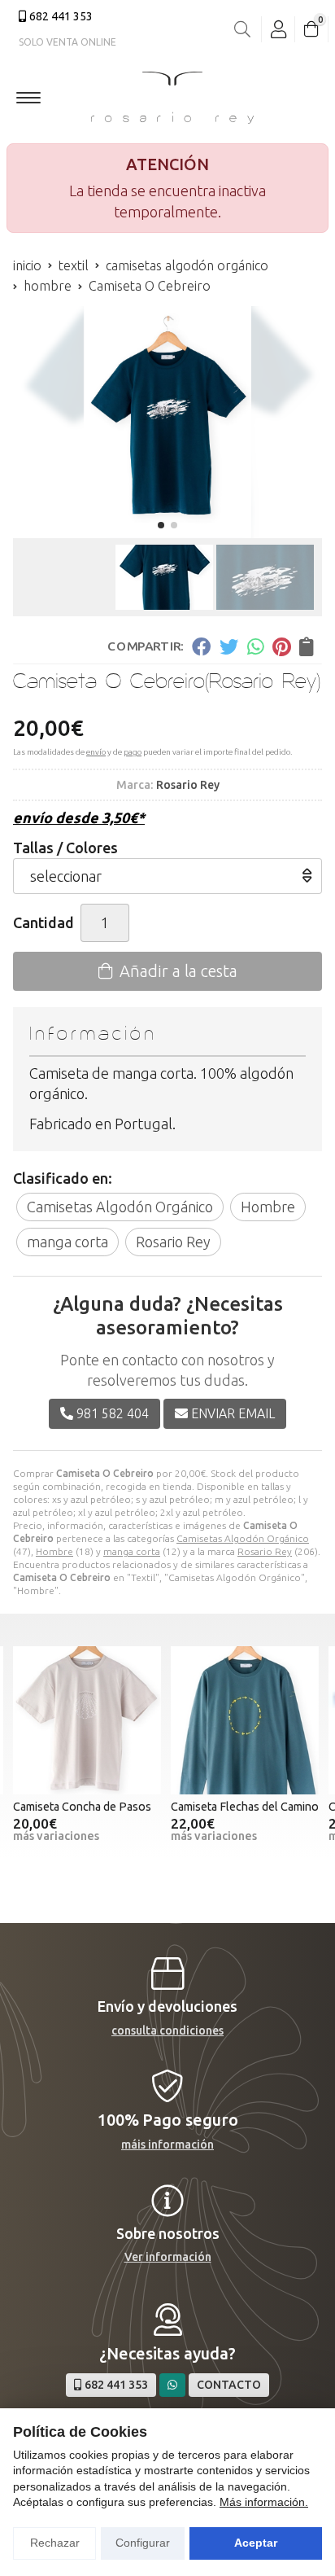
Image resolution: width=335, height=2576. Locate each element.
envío (96, 752)
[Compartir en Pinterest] (281, 646)
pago (133, 752)
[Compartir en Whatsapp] (256, 646)
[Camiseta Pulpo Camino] (245, 1720)
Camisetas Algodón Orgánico (243, 1538)
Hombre (54, 1551)
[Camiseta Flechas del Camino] (87, 1720)
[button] (161, 525)
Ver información (168, 2257)
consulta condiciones (167, 2031)
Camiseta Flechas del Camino (87, 1807)
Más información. (264, 2502)
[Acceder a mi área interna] (278, 29)
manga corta (132, 1551)
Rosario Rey (265, 1551)
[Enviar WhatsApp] (172, 2385)
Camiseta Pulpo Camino (231, 1807)
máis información (167, 2144)
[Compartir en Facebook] (201, 646)
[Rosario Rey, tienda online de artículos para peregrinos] (172, 98)
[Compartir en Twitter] (229, 646)
